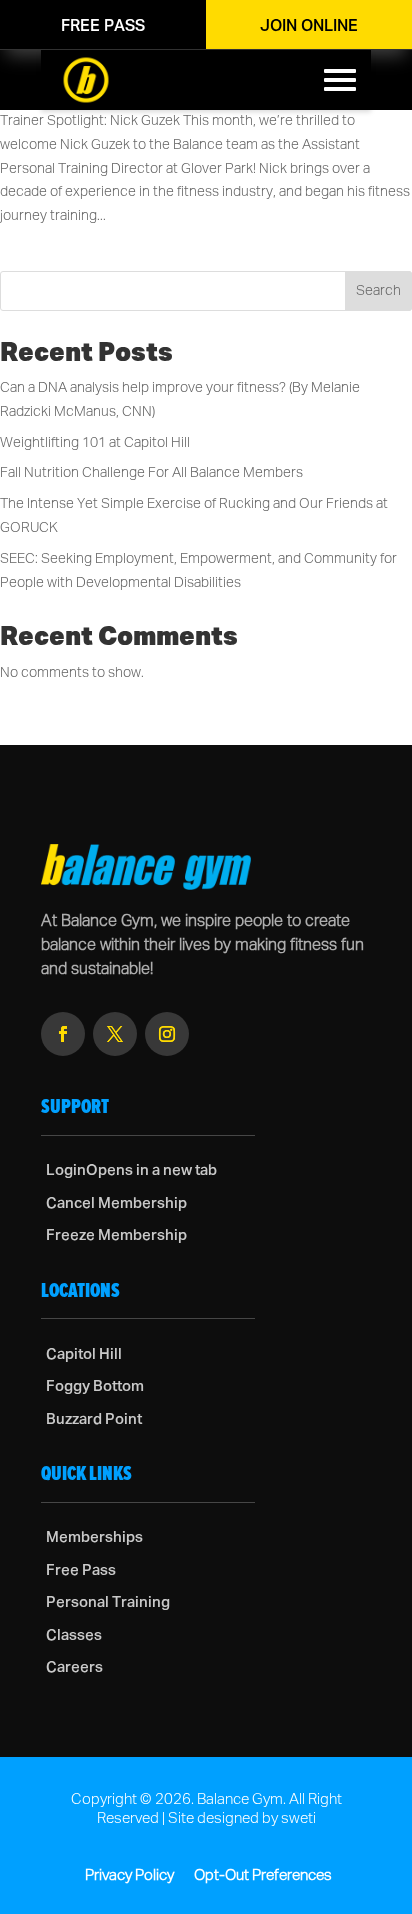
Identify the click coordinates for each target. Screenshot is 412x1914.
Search (378, 291)
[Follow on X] (115, 1034)
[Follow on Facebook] (63, 1034)
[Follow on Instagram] (167, 1034)
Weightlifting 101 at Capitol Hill (95, 443)
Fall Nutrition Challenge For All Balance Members (151, 473)
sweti (298, 1818)
